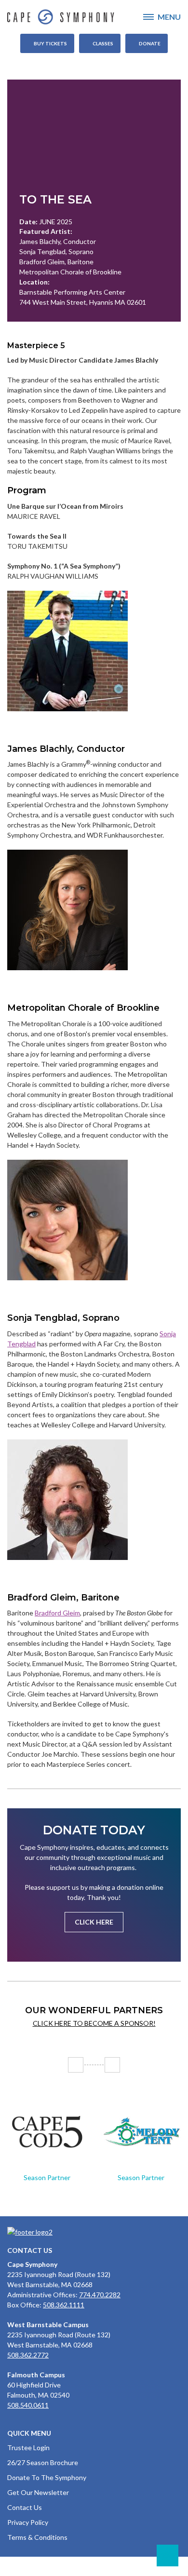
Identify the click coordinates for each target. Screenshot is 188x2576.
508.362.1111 (64, 2305)
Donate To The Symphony (47, 2477)
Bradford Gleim (57, 1613)
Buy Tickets (50, 43)
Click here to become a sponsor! (94, 2023)
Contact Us (25, 2507)
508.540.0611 (28, 2405)
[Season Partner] (47, 2132)
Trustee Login (28, 2447)
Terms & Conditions (37, 2537)
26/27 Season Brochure (43, 2462)
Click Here (94, 1922)
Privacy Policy (28, 2522)
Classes (103, 43)
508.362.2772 (28, 2355)
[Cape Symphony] (94, 17)
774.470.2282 (100, 2295)
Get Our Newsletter (38, 2492)
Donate (150, 43)
